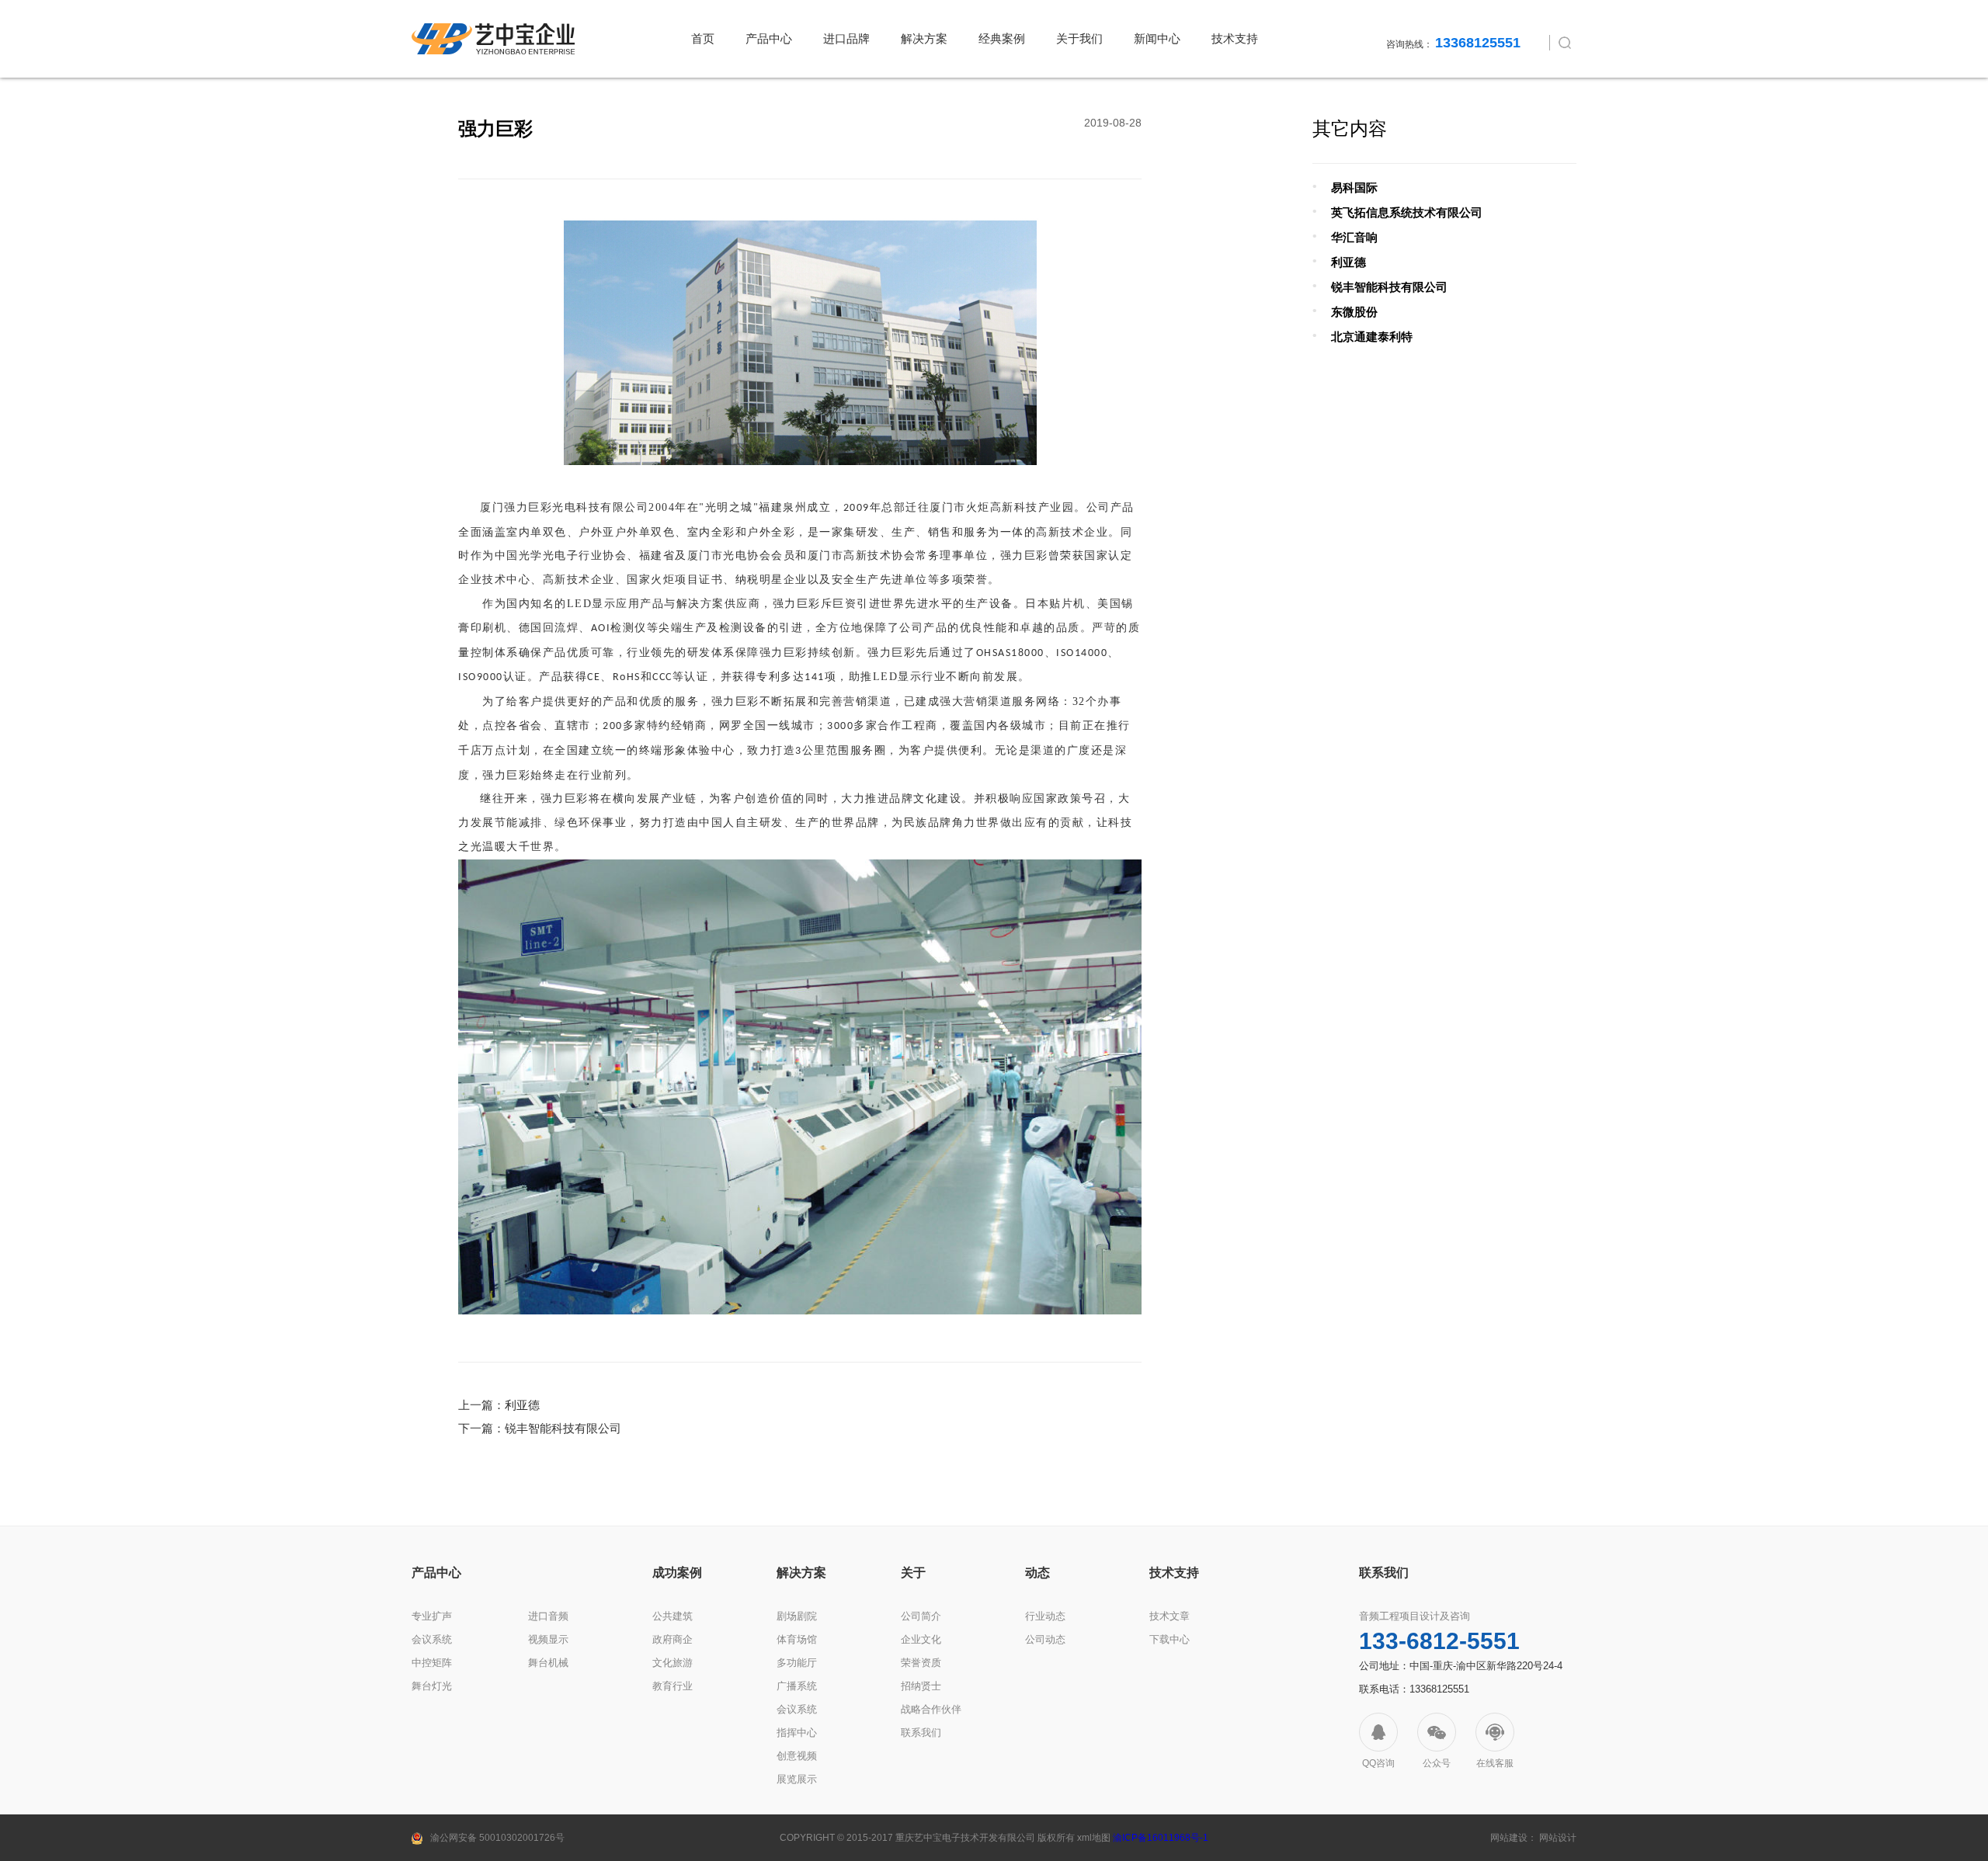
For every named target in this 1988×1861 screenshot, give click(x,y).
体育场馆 (797, 1639)
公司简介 (921, 1616)
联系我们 (921, 1733)
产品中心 (769, 38)
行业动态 (1045, 1616)
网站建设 (1509, 1838)
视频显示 (548, 1639)
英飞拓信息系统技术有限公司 (1407, 212)
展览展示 (797, 1779)
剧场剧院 (797, 1616)
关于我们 (1079, 38)
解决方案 (924, 38)
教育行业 (673, 1686)
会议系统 (432, 1639)
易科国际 (1354, 187)
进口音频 (548, 1616)
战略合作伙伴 (931, 1709)
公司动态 (1045, 1639)
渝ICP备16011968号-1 (1161, 1838)
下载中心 (1170, 1639)
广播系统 (797, 1686)
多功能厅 (797, 1663)
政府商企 (673, 1639)
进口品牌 (846, 38)
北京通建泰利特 (1372, 337)
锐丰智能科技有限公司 (563, 1428)
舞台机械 (548, 1663)
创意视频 (797, 1756)
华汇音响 (1354, 237)
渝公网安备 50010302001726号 (497, 1838)
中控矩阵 (432, 1663)
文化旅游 (673, 1663)
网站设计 (1558, 1838)
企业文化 (921, 1639)
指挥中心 (797, 1733)
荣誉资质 (921, 1663)
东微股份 (1354, 312)
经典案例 (1002, 38)
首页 (703, 38)
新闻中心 (1157, 38)
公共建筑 (673, 1616)
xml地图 (1094, 1838)
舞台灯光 (432, 1686)
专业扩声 (432, 1616)
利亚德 (522, 1405)
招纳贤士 (921, 1686)
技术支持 (1235, 38)
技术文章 (1170, 1616)
